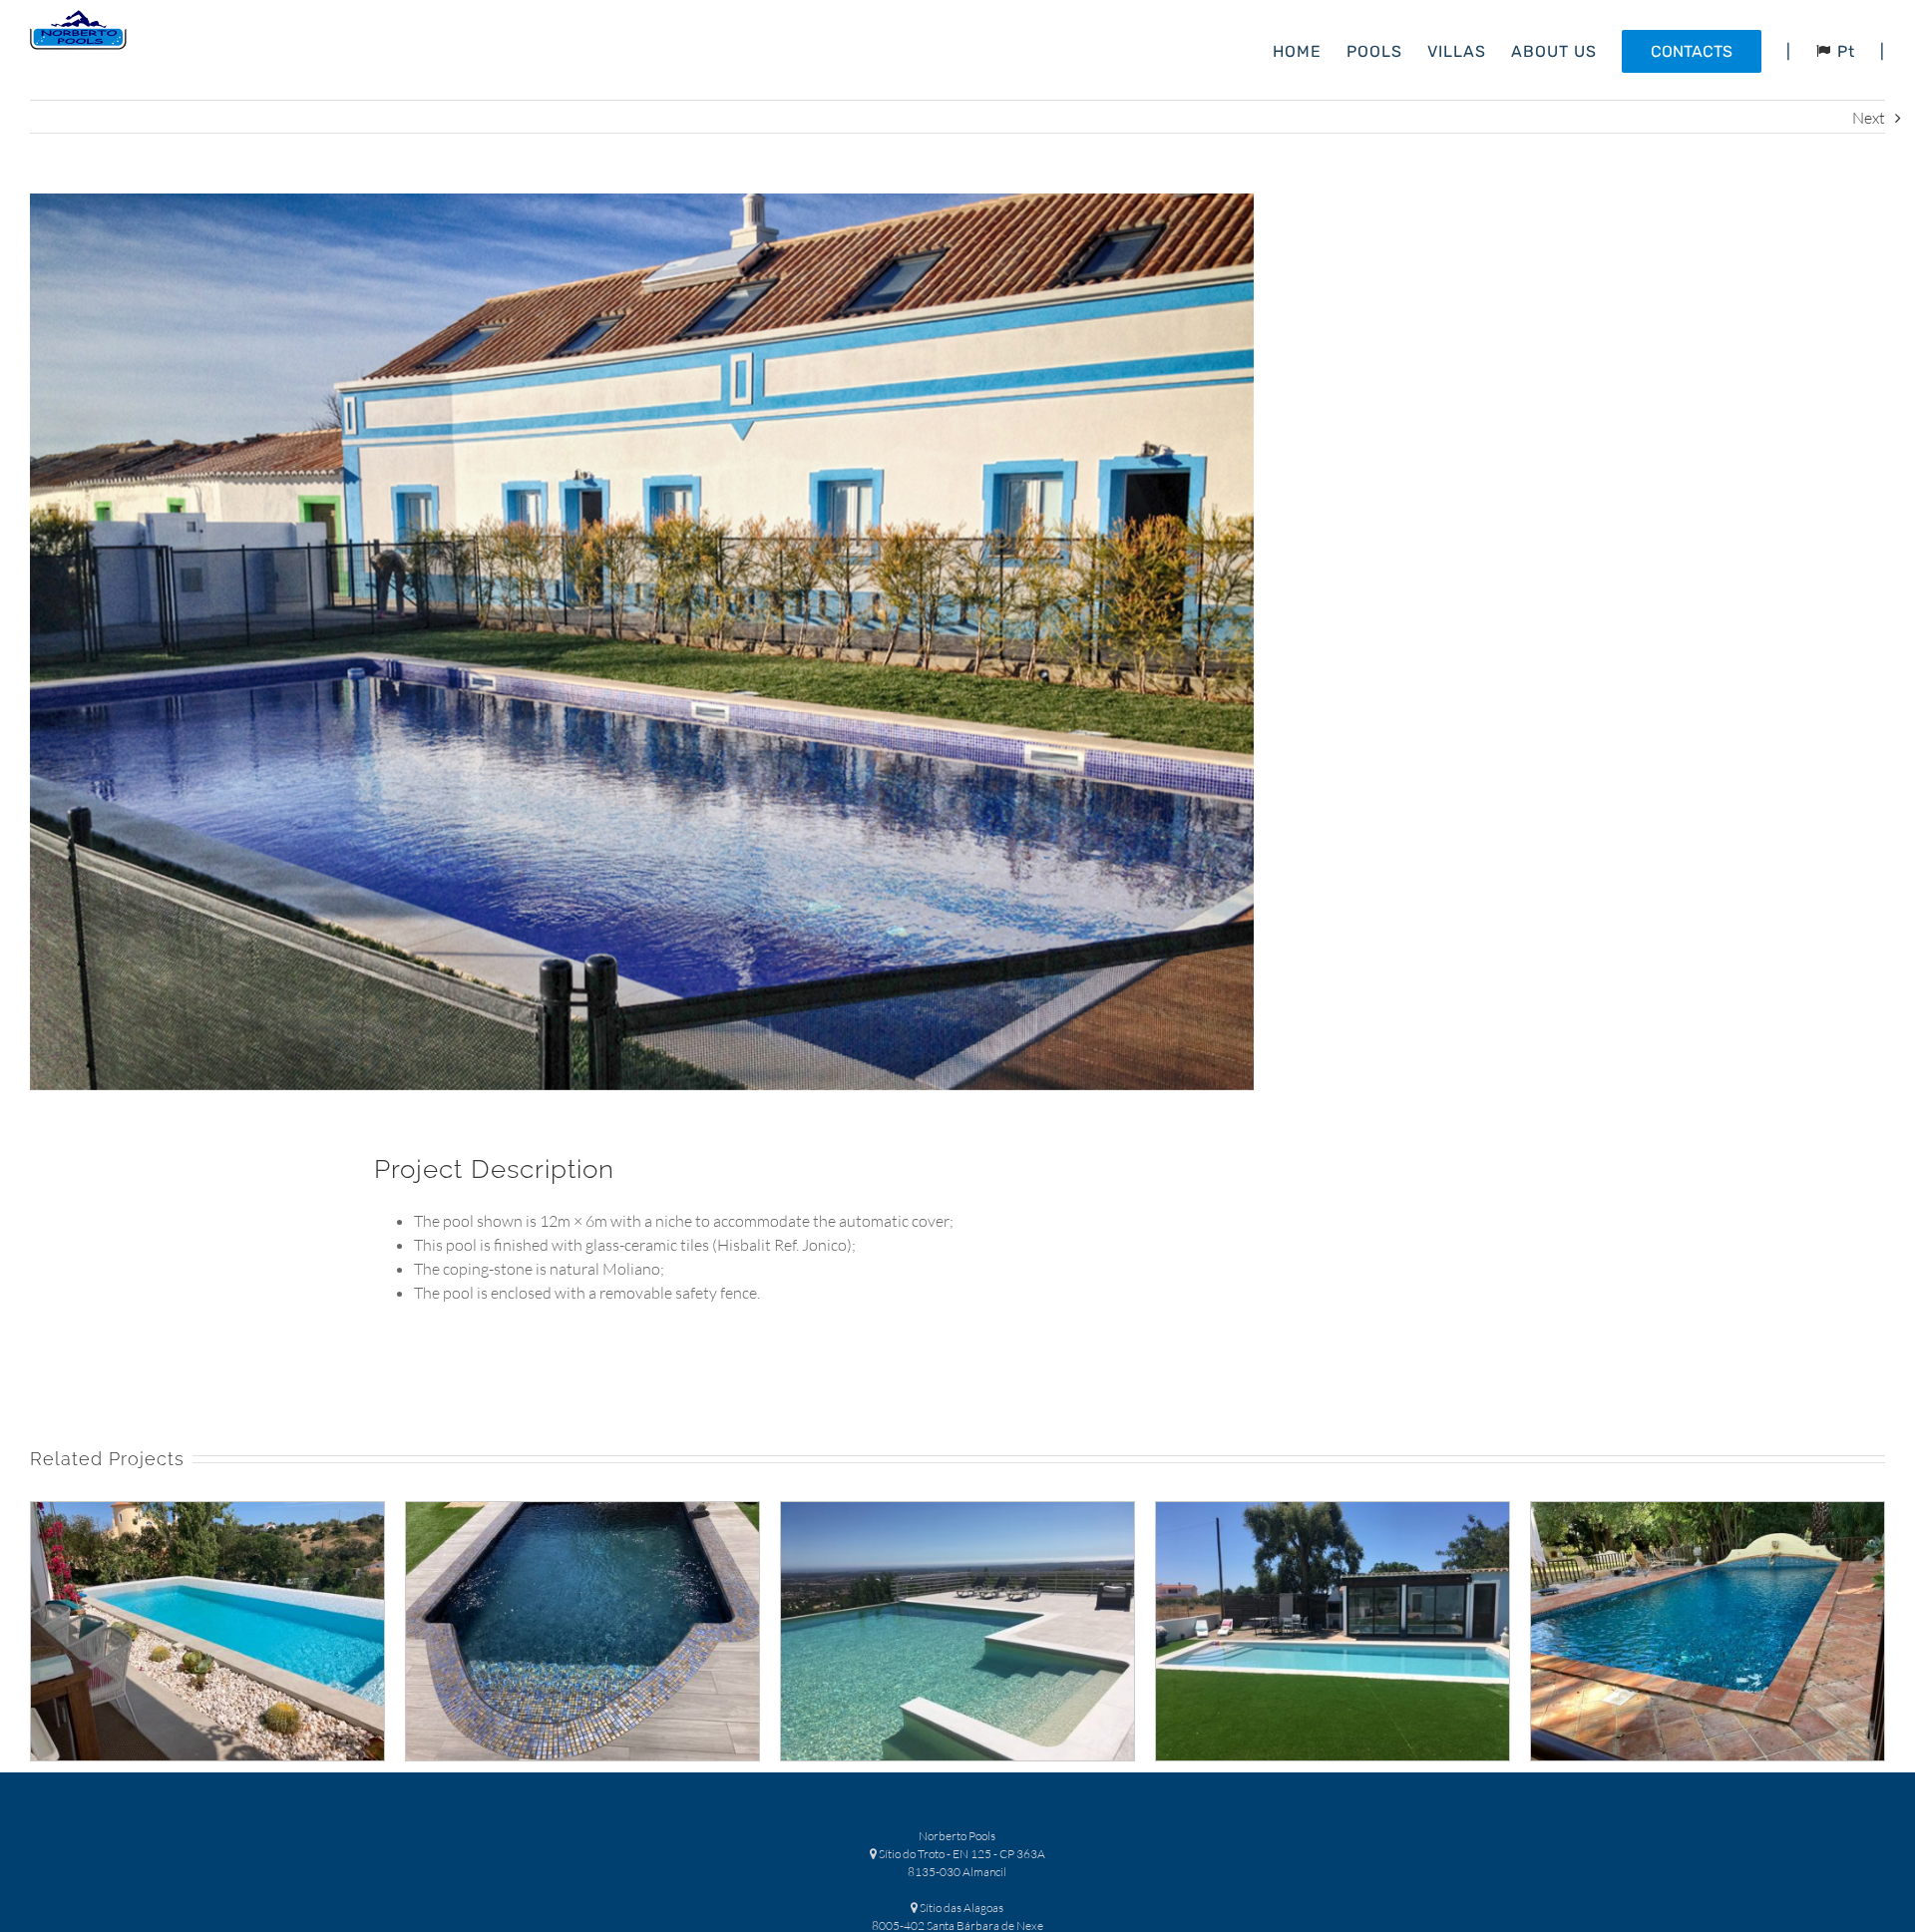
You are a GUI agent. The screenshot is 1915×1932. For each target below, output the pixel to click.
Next (1869, 118)
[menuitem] (1310, 50)
